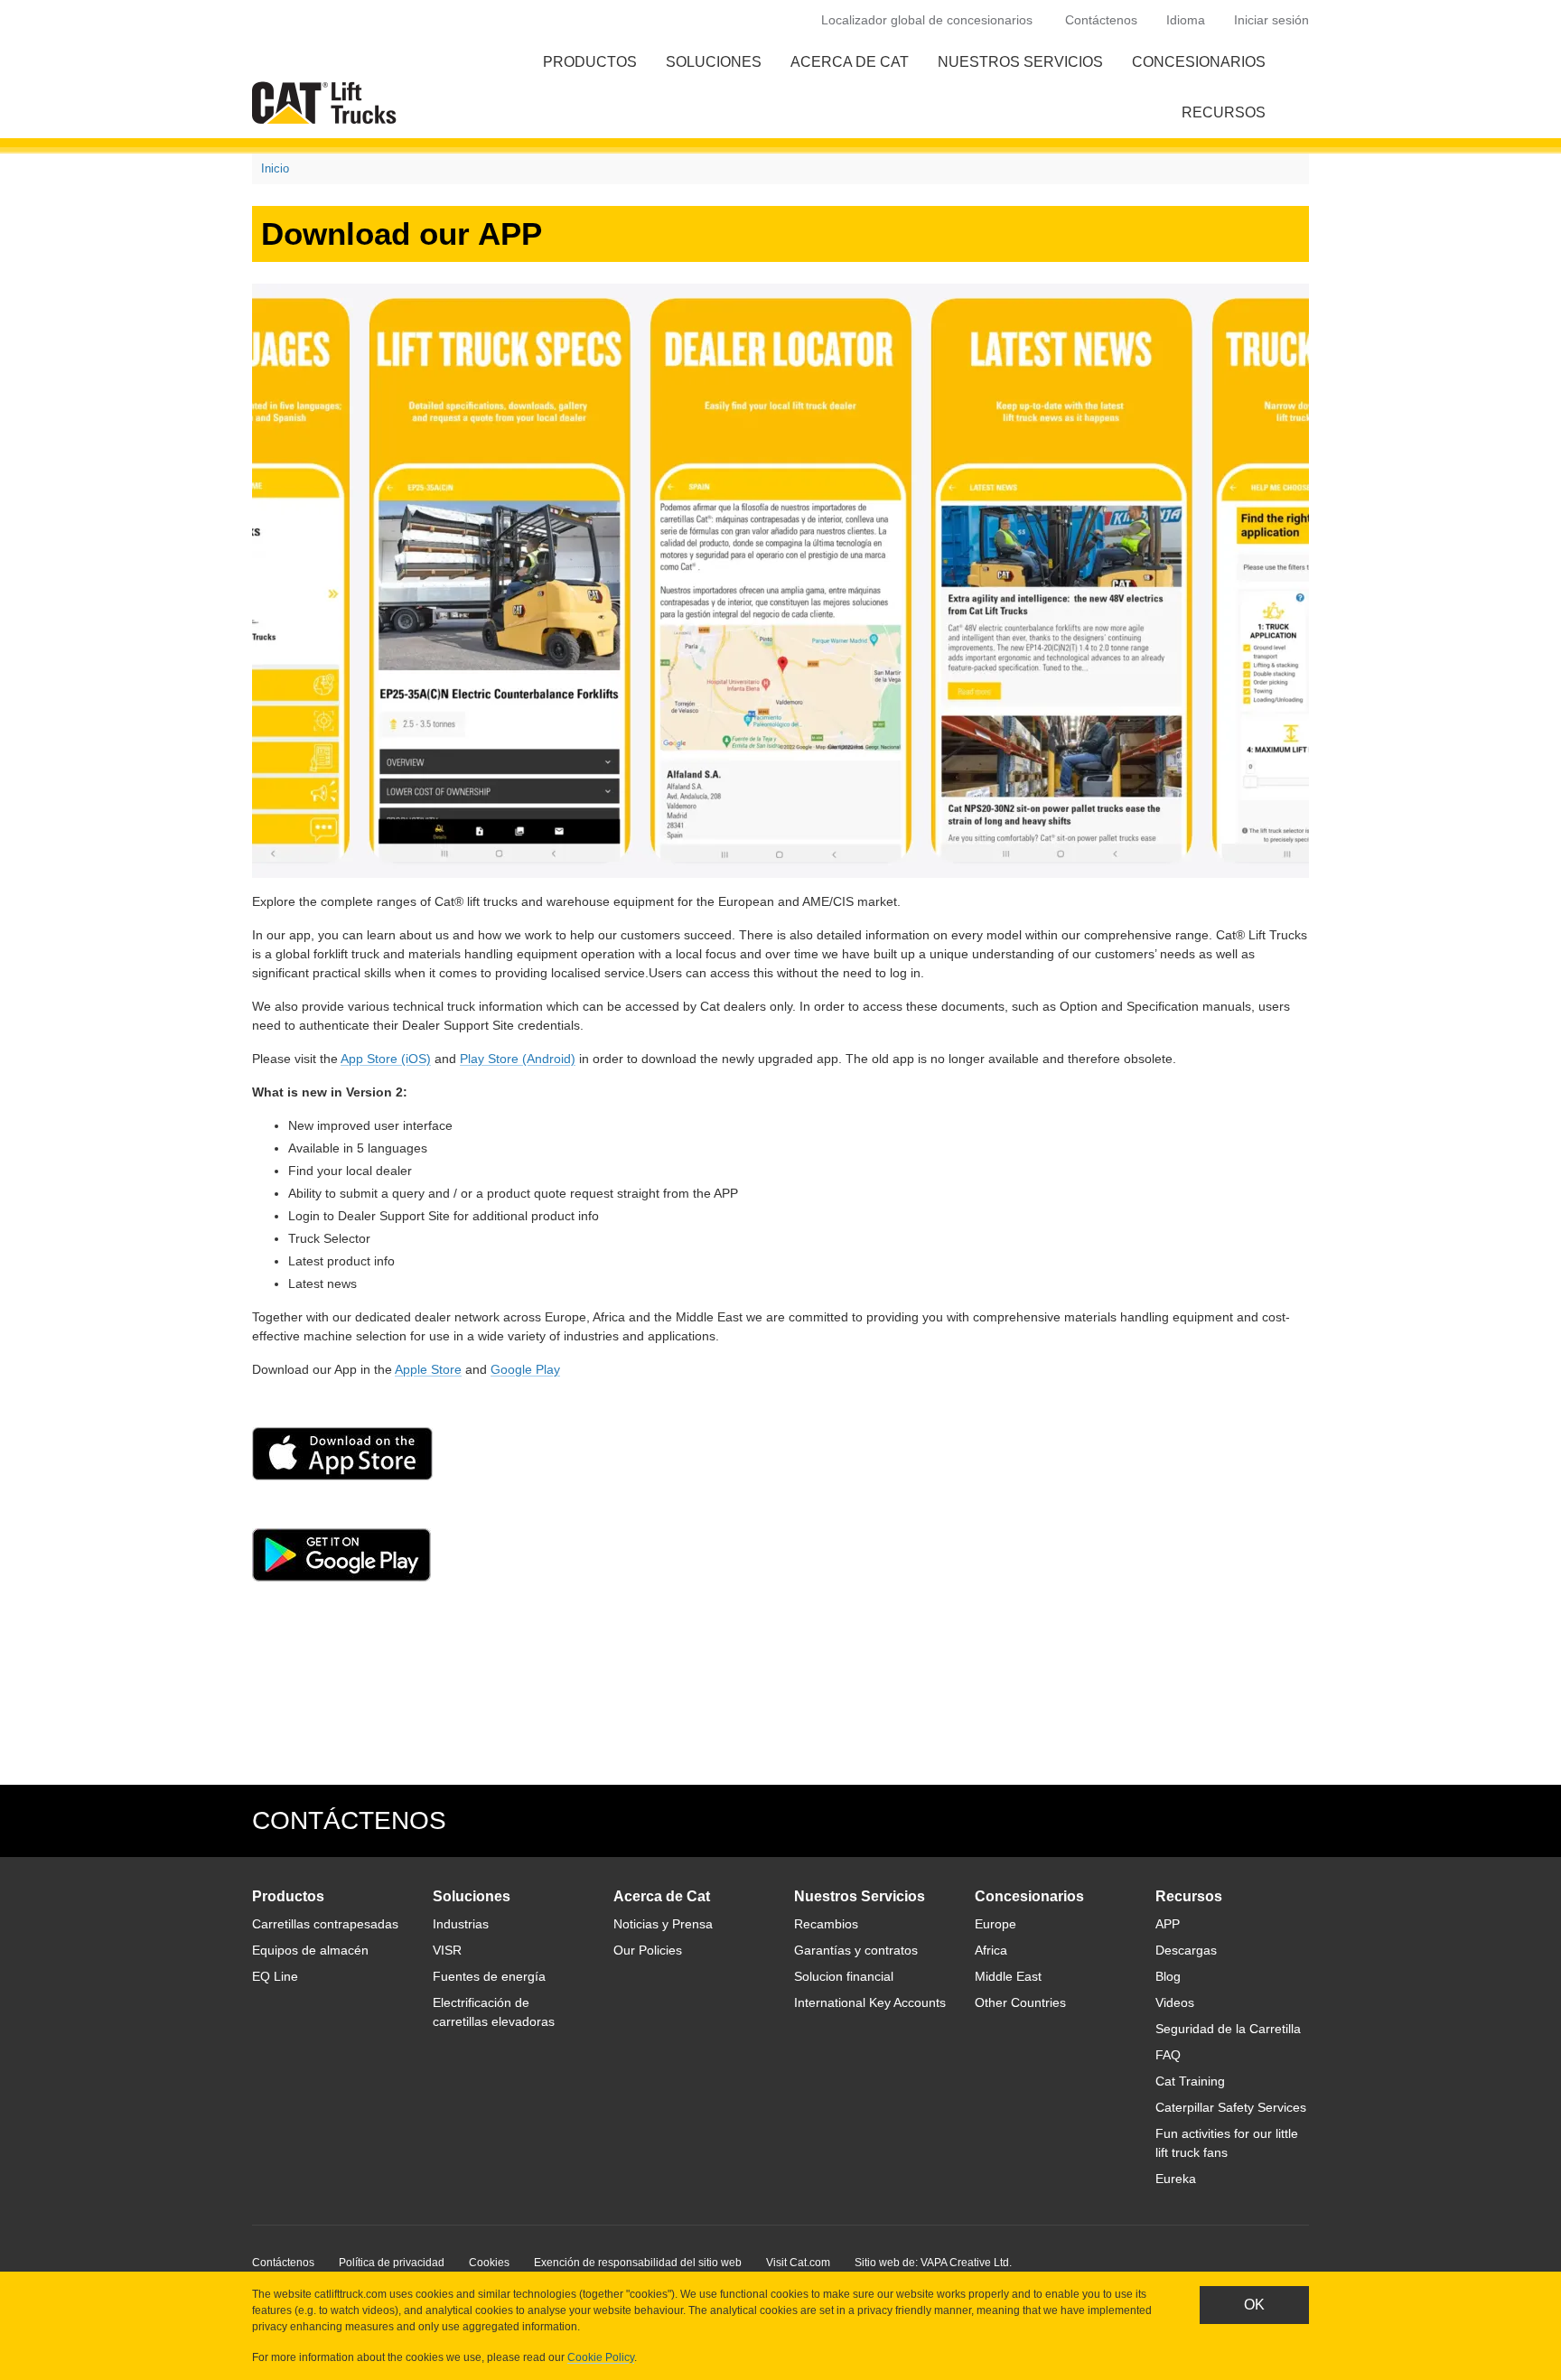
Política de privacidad (392, 2263)
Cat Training (1190, 2081)
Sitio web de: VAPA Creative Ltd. (933, 2263)
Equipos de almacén (310, 1950)
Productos (590, 62)
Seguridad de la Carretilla (1228, 2029)
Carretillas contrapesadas (325, 1924)
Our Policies (648, 1950)
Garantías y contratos (856, 1950)
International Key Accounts (870, 2002)
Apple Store (428, 1369)
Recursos (1224, 112)
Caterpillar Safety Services (1231, 2107)
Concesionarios (1199, 62)
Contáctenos (1101, 20)
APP (1168, 1924)
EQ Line (275, 1976)
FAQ (1168, 2055)
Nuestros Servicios (1020, 62)
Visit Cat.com (798, 2263)
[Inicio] (328, 103)
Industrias (461, 1924)
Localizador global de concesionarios (927, 20)
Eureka (1176, 2179)
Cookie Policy (601, 2357)
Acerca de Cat (850, 62)
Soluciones (714, 62)
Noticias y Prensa (663, 1924)
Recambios (826, 1924)
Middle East (1008, 1976)
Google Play (525, 1369)
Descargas (1186, 1950)
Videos (1175, 2002)
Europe (995, 1924)
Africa (991, 1950)
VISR (447, 1950)
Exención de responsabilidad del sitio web (638, 2263)
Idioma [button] (1186, 20)
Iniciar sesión (1271, 20)
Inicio (275, 168)
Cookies (489, 2263)
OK (1254, 2305)
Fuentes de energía (489, 1976)
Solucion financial (844, 1976)
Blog (1168, 1976)
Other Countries (1020, 2002)
